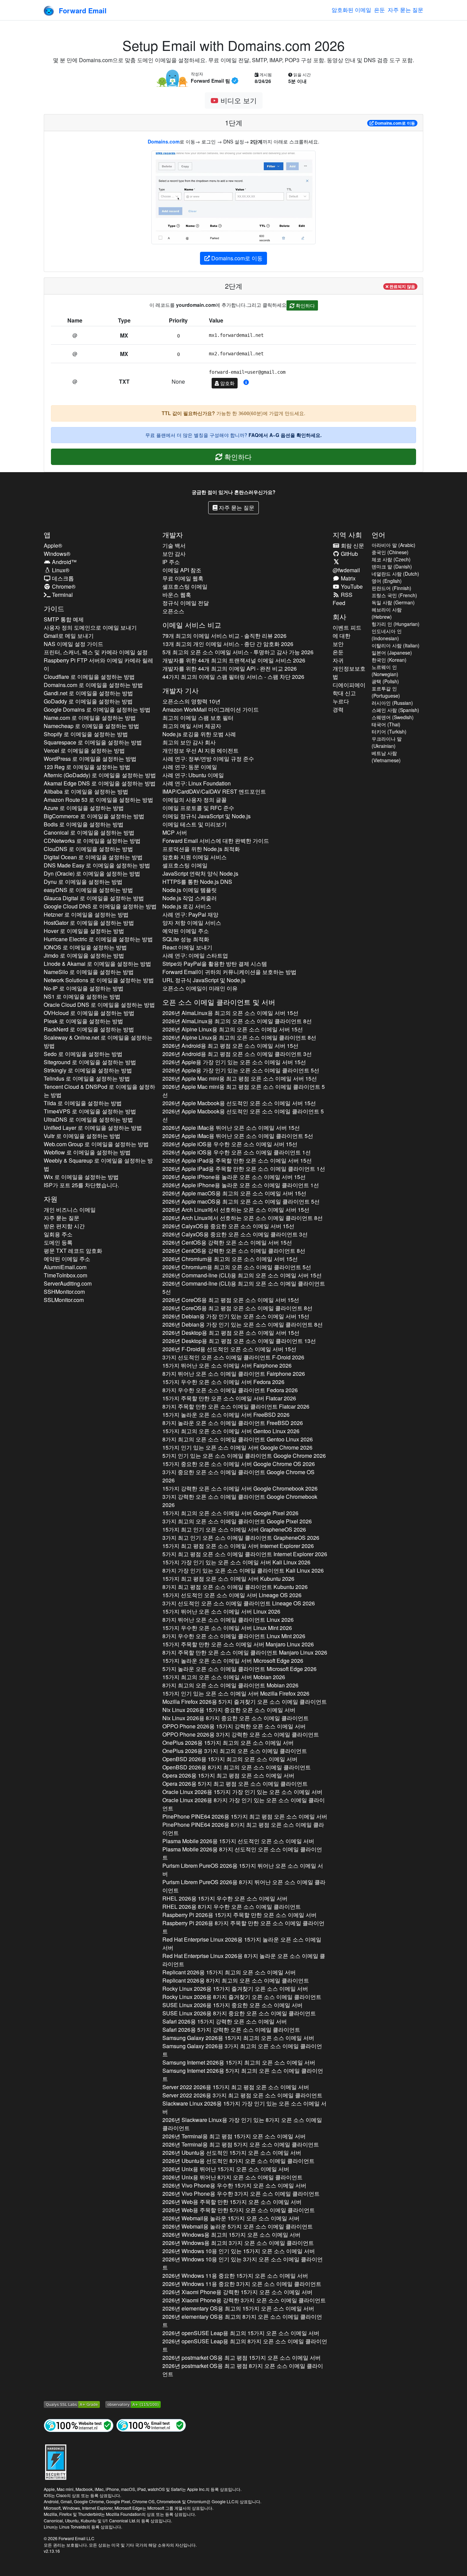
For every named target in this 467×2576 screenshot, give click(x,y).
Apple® (53, 545)
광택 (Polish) (385, 681)
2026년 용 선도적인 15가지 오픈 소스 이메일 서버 (232, 2153)
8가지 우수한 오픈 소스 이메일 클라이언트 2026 (230, 1390)
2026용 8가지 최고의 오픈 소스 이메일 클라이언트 (237, 1767)
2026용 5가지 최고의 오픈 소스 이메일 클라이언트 (243, 2075)
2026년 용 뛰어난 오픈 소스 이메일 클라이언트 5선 (238, 1136)
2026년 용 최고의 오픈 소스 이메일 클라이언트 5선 (241, 1201)
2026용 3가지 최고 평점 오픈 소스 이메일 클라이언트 (242, 2095)
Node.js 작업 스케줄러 (190, 898)
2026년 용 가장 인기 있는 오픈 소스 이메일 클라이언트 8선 (243, 1324)
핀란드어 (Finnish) (391, 588)
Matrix (348, 578)
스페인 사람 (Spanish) (395, 710)
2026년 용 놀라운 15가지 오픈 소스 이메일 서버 (231, 2218)
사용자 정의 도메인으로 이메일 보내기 (90, 627)
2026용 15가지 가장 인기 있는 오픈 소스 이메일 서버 (242, 1792)
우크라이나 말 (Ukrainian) (387, 742)
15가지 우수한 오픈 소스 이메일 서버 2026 (223, 1382)
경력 (338, 709)
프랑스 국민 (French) (394, 595)
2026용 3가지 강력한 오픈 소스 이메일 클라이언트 (241, 1734)
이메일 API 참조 (182, 570)
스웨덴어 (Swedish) (393, 717)
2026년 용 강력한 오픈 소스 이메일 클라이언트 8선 (234, 1251)
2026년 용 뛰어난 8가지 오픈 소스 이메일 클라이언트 (232, 2177)
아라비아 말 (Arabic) (393, 545)
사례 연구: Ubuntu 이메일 (193, 775)
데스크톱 (62, 578)
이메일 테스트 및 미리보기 (195, 824)
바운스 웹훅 (177, 595)
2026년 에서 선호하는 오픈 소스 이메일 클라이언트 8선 (243, 1218)
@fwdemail (346, 570)
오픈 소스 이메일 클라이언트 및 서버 (219, 1002)
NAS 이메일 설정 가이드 (74, 644)
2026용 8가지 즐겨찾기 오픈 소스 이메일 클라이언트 (242, 1997)
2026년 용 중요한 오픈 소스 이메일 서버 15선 (228, 1226)
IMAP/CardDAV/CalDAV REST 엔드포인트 (214, 791)
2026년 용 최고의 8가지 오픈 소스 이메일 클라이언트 (242, 2321)
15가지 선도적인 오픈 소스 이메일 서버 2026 (232, 1595)
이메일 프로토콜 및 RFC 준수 (198, 808)
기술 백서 (174, 545)
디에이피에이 (349, 685)
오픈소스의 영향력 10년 (191, 701)
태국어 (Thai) (386, 724)
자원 (51, 1199)
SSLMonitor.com (64, 1300)
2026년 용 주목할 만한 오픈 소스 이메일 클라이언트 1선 (244, 1169)
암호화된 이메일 (351, 10)
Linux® (60, 570)
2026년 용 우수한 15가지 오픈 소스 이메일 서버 (234, 2185)
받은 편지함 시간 (64, 1226)
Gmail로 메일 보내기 (69, 636)
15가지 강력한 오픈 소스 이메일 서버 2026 (240, 1488)
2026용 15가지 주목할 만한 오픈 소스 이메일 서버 (239, 1915)
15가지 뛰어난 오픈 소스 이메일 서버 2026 (227, 1365)
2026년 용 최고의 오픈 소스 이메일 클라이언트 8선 (237, 1021)
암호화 (227, 383)
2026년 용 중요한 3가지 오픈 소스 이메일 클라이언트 (242, 2284)
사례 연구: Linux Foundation (197, 783)
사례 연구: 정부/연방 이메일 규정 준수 (208, 759)
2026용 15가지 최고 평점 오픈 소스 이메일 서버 (228, 1775)
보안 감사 (174, 554)
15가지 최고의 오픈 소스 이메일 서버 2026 (231, 1431)
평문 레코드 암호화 (73, 1251)
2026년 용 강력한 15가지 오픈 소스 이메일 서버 (237, 2292)
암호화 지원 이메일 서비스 (195, 857)
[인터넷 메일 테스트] (151, 2425)
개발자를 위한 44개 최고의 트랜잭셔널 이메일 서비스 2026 (234, 660)
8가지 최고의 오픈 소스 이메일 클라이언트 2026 (238, 1439)
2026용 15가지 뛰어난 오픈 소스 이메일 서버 (243, 1870)
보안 (338, 644)
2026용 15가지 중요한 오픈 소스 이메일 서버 (229, 1710)
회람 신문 (352, 545)
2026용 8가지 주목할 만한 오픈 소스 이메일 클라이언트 (243, 1927)
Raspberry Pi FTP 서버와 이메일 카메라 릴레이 (98, 664)
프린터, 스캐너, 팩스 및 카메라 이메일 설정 (96, 652)
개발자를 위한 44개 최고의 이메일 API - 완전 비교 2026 (230, 668)
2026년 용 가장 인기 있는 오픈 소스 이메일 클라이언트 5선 (241, 1070)
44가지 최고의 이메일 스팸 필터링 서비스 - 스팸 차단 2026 (233, 677)
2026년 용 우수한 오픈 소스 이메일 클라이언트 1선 (237, 1152)
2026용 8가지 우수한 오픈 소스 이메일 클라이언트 (232, 1907)
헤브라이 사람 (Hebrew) (387, 613)
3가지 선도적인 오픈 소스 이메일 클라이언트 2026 (233, 1357)
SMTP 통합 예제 (64, 619)
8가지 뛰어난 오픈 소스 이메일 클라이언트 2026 (234, 1374)
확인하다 (305, 305)
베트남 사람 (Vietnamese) (386, 757)
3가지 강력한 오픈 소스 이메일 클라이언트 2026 (240, 1501)
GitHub (349, 554)
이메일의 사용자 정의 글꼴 (195, 800)
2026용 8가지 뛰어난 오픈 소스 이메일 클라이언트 (244, 1886)
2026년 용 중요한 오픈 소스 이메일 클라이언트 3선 (235, 1234)
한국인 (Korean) (389, 660)
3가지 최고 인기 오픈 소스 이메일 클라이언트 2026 (241, 1538)
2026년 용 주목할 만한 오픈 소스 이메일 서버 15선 (237, 1160)
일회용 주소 (58, 1234)
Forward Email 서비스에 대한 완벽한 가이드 (216, 841)
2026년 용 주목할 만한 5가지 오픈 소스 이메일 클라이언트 (239, 2210)
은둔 (379, 10)
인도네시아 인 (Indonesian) (387, 635)
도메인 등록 (58, 1242)
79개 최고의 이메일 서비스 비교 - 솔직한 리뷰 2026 (224, 636)
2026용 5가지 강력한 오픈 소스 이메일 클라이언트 (231, 2030)
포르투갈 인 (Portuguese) (386, 692)
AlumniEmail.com (65, 1267)
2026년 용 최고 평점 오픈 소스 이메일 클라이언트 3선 (237, 1054)
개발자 (173, 535)
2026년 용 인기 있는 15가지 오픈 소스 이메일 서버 (239, 2251)
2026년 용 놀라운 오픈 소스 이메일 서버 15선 (234, 1177)
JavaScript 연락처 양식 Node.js (200, 873)
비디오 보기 (238, 100)
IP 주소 (171, 562)
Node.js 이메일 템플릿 (190, 890)
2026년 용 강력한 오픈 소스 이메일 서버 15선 (227, 1242)
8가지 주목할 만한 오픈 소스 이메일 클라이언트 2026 (236, 1406)
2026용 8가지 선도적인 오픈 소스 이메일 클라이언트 (242, 1853)
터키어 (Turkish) (389, 731)
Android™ (64, 562)
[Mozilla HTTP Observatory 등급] (133, 2403)
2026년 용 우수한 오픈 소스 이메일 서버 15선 (230, 1144)
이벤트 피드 (347, 627)
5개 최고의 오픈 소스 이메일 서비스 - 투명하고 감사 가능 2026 (238, 652)
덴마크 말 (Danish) (392, 566)
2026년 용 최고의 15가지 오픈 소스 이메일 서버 (231, 2235)
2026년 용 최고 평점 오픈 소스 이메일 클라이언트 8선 (237, 1308)
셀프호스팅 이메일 (185, 586)
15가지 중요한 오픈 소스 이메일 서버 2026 (239, 1464)
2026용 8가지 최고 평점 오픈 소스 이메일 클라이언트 (243, 1829)
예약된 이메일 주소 (67, 1259)
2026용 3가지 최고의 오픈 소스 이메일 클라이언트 (235, 1751)
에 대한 (342, 636)
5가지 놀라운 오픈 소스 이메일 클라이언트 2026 (239, 1669)
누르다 (341, 701)
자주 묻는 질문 (405, 10)
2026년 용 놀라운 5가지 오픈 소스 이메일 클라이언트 (238, 2226)
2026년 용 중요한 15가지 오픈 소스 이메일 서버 (235, 2276)
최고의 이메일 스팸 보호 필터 (198, 718)
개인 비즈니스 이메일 (70, 1210)
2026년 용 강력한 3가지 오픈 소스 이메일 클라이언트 (244, 2300)
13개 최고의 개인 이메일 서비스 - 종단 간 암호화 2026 (228, 644)
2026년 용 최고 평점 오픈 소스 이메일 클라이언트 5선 (244, 1091)
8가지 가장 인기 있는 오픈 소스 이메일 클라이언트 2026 (243, 1570)
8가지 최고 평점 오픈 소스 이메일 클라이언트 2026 (235, 1587)
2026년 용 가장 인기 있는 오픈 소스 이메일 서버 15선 (234, 1062)
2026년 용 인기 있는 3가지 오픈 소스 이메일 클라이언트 (243, 2263)
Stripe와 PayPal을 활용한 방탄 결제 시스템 (215, 964)
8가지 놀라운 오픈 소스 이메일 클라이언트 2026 (233, 1423)
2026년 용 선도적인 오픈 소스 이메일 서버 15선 (239, 1103)
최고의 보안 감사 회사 (189, 742)
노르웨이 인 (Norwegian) (385, 670)
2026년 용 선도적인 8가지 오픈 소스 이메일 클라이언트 (238, 2161)
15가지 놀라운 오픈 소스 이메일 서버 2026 (226, 1415)
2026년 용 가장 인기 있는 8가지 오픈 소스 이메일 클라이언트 (242, 2124)
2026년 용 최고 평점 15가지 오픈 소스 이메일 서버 (234, 2136)
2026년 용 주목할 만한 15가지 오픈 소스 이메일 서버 (232, 2202)
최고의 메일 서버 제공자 (192, 726)
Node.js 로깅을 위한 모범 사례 (199, 734)
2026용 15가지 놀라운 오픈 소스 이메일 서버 (242, 1943)
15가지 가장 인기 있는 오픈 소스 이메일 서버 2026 (236, 1562)
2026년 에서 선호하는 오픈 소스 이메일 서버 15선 (236, 1210)
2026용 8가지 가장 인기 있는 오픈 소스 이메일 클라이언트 (244, 1804)
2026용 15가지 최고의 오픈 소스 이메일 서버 (228, 1743)
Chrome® (63, 586)
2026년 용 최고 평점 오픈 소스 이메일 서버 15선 (230, 1046)
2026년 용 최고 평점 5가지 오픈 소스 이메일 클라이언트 (241, 2144)
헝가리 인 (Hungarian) (396, 624)
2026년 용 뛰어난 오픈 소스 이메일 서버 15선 (231, 1128)
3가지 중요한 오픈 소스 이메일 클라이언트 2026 (238, 1476)
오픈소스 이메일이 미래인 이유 (200, 988)
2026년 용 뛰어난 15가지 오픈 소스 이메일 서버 (226, 2169)
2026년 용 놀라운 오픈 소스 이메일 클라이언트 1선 (241, 1185)
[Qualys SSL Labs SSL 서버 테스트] (72, 2403)
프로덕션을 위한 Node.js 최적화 (201, 849)
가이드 (54, 608)
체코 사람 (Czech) (391, 559)
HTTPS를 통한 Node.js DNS (197, 882)
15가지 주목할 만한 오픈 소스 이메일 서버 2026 (229, 1398)
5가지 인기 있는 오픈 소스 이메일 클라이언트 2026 (244, 1456)
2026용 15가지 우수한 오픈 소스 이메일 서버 (225, 1898)
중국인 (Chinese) (390, 552)
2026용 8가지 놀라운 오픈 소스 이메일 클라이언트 (244, 1960)
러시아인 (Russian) (392, 703)
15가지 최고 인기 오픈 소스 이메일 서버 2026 (234, 1529)
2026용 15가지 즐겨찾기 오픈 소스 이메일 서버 (235, 1989)
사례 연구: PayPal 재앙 (190, 914)
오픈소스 (173, 611)
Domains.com (164, 141)
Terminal (62, 595)
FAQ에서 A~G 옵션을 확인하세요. (285, 435)
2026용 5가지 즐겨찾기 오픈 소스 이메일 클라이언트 (245, 1702)
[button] (246, 382)
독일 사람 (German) (393, 602)
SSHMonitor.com (64, 1292)
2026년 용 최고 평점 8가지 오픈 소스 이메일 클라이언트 (243, 2370)
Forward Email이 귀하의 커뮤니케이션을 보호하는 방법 (229, 972)
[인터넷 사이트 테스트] (79, 2425)
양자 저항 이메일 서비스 (192, 923)
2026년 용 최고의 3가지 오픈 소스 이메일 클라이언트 (238, 2243)
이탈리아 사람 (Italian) (396, 645)
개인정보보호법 (349, 673)
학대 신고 (344, 693)
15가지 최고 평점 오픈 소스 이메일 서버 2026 (238, 1546)
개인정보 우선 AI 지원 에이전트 (201, 750)
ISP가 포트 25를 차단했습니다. (81, 1185)
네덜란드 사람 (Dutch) (395, 574)
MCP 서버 (175, 832)
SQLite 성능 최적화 (186, 939)
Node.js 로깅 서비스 (187, 906)
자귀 (338, 660)
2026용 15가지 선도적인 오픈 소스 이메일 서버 (238, 1841)
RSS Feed (343, 599)
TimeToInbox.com (65, 1275)
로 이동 (395, 123)
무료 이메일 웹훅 (183, 578)
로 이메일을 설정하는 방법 (89, 677)
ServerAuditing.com (68, 1283)
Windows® (57, 554)
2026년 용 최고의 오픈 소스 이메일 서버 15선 (230, 1013)
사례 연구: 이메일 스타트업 (195, 955)
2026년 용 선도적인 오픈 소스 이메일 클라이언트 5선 (243, 1115)
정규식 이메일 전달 (186, 603)
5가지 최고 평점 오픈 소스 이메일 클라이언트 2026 (245, 1554)
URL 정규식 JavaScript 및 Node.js (204, 980)
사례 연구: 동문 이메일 (190, 767)
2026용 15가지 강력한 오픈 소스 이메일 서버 (234, 1726)
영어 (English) (387, 581)
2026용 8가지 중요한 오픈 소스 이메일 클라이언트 (236, 1718)
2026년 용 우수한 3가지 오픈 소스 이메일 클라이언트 (241, 2194)
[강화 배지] (56, 2461)
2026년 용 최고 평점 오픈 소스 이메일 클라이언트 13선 (239, 1341)
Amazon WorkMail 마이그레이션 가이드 (211, 709)
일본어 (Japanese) (392, 653)
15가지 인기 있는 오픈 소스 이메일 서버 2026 (237, 1447)
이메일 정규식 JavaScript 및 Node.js (206, 816)
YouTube (351, 586)
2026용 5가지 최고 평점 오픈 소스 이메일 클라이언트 (235, 1784)
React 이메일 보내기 (187, 947)
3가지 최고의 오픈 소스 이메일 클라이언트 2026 (237, 1521)
